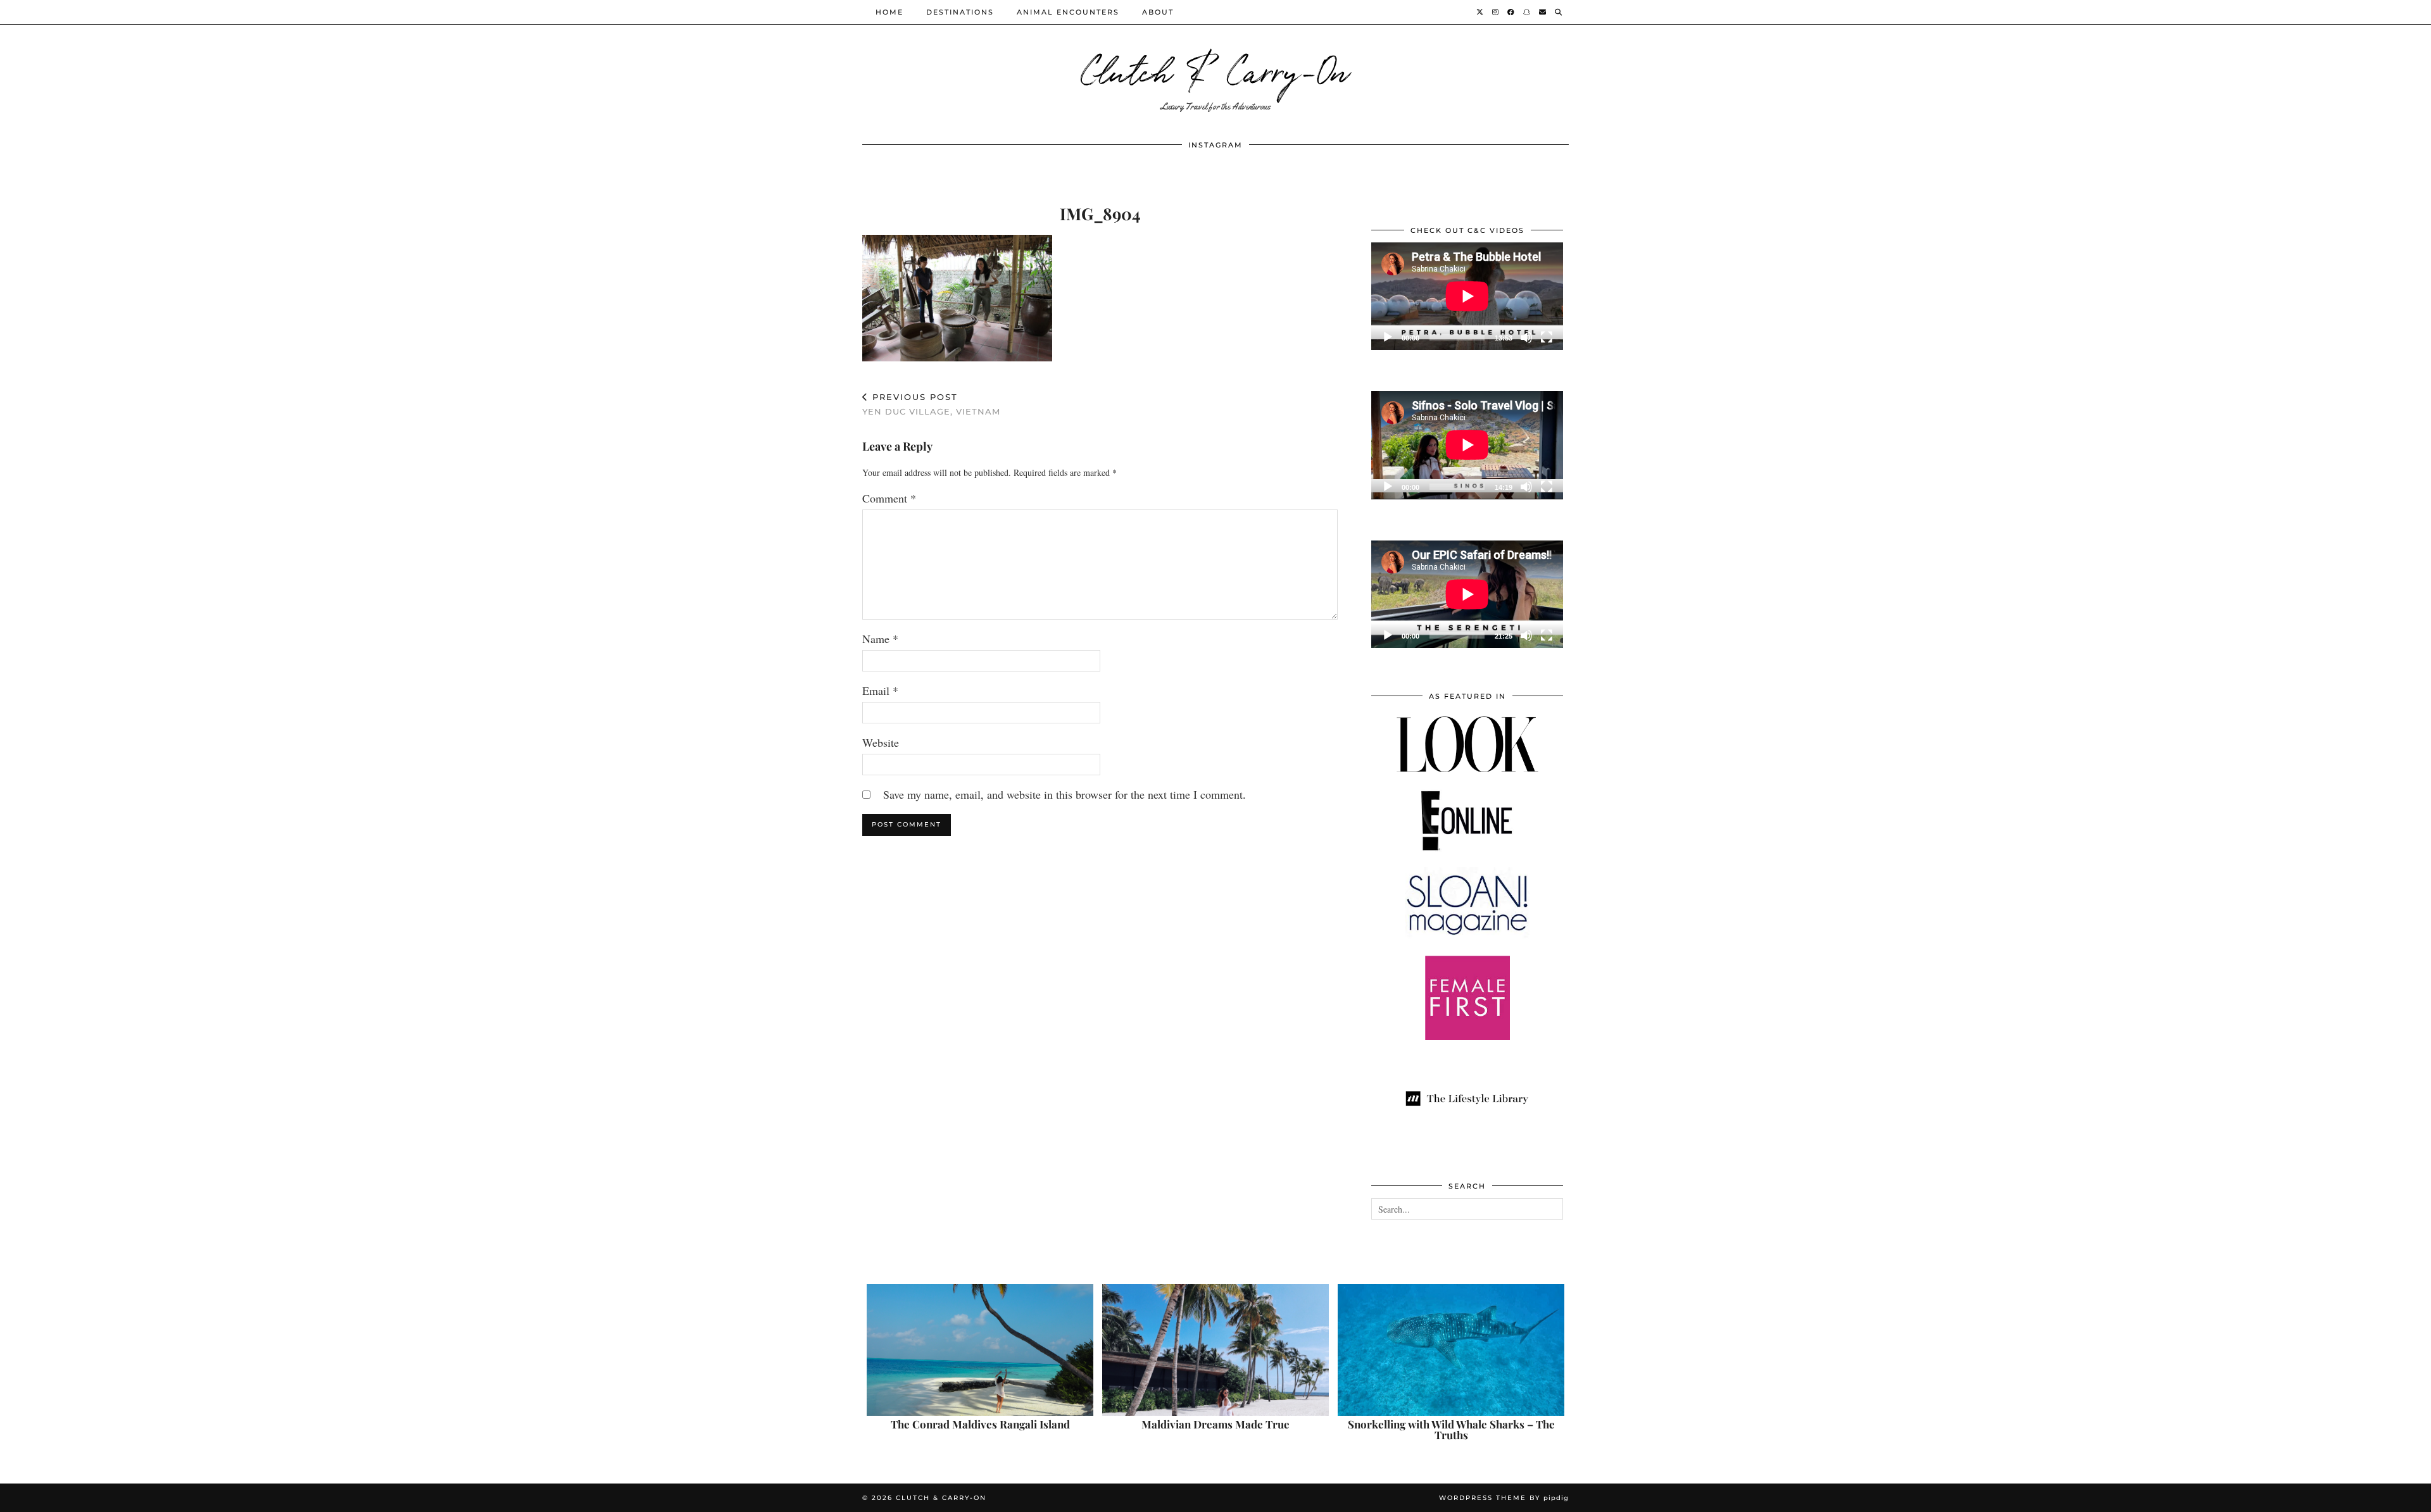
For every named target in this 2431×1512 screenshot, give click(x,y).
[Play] (1388, 337)
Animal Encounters (1068, 12)
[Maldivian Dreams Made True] (1215, 1350)
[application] (1467, 296)
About (1158, 12)
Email (880, 690)
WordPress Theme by (1504, 1498)
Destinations (960, 12)
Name (880, 639)
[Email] (1543, 12)
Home (889, 12)
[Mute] (1526, 337)
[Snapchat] (1527, 12)
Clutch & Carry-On (1215, 69)
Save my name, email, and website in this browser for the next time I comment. (1065, 794)
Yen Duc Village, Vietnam (931, 404)
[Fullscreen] (1547, 337)
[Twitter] (1480, 12)
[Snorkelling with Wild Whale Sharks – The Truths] (1451, 1350)
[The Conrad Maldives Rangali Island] (980, 1350)
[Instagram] (1496, 12)
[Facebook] (1511, 12)
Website (881, 742)
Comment (889, 498)
